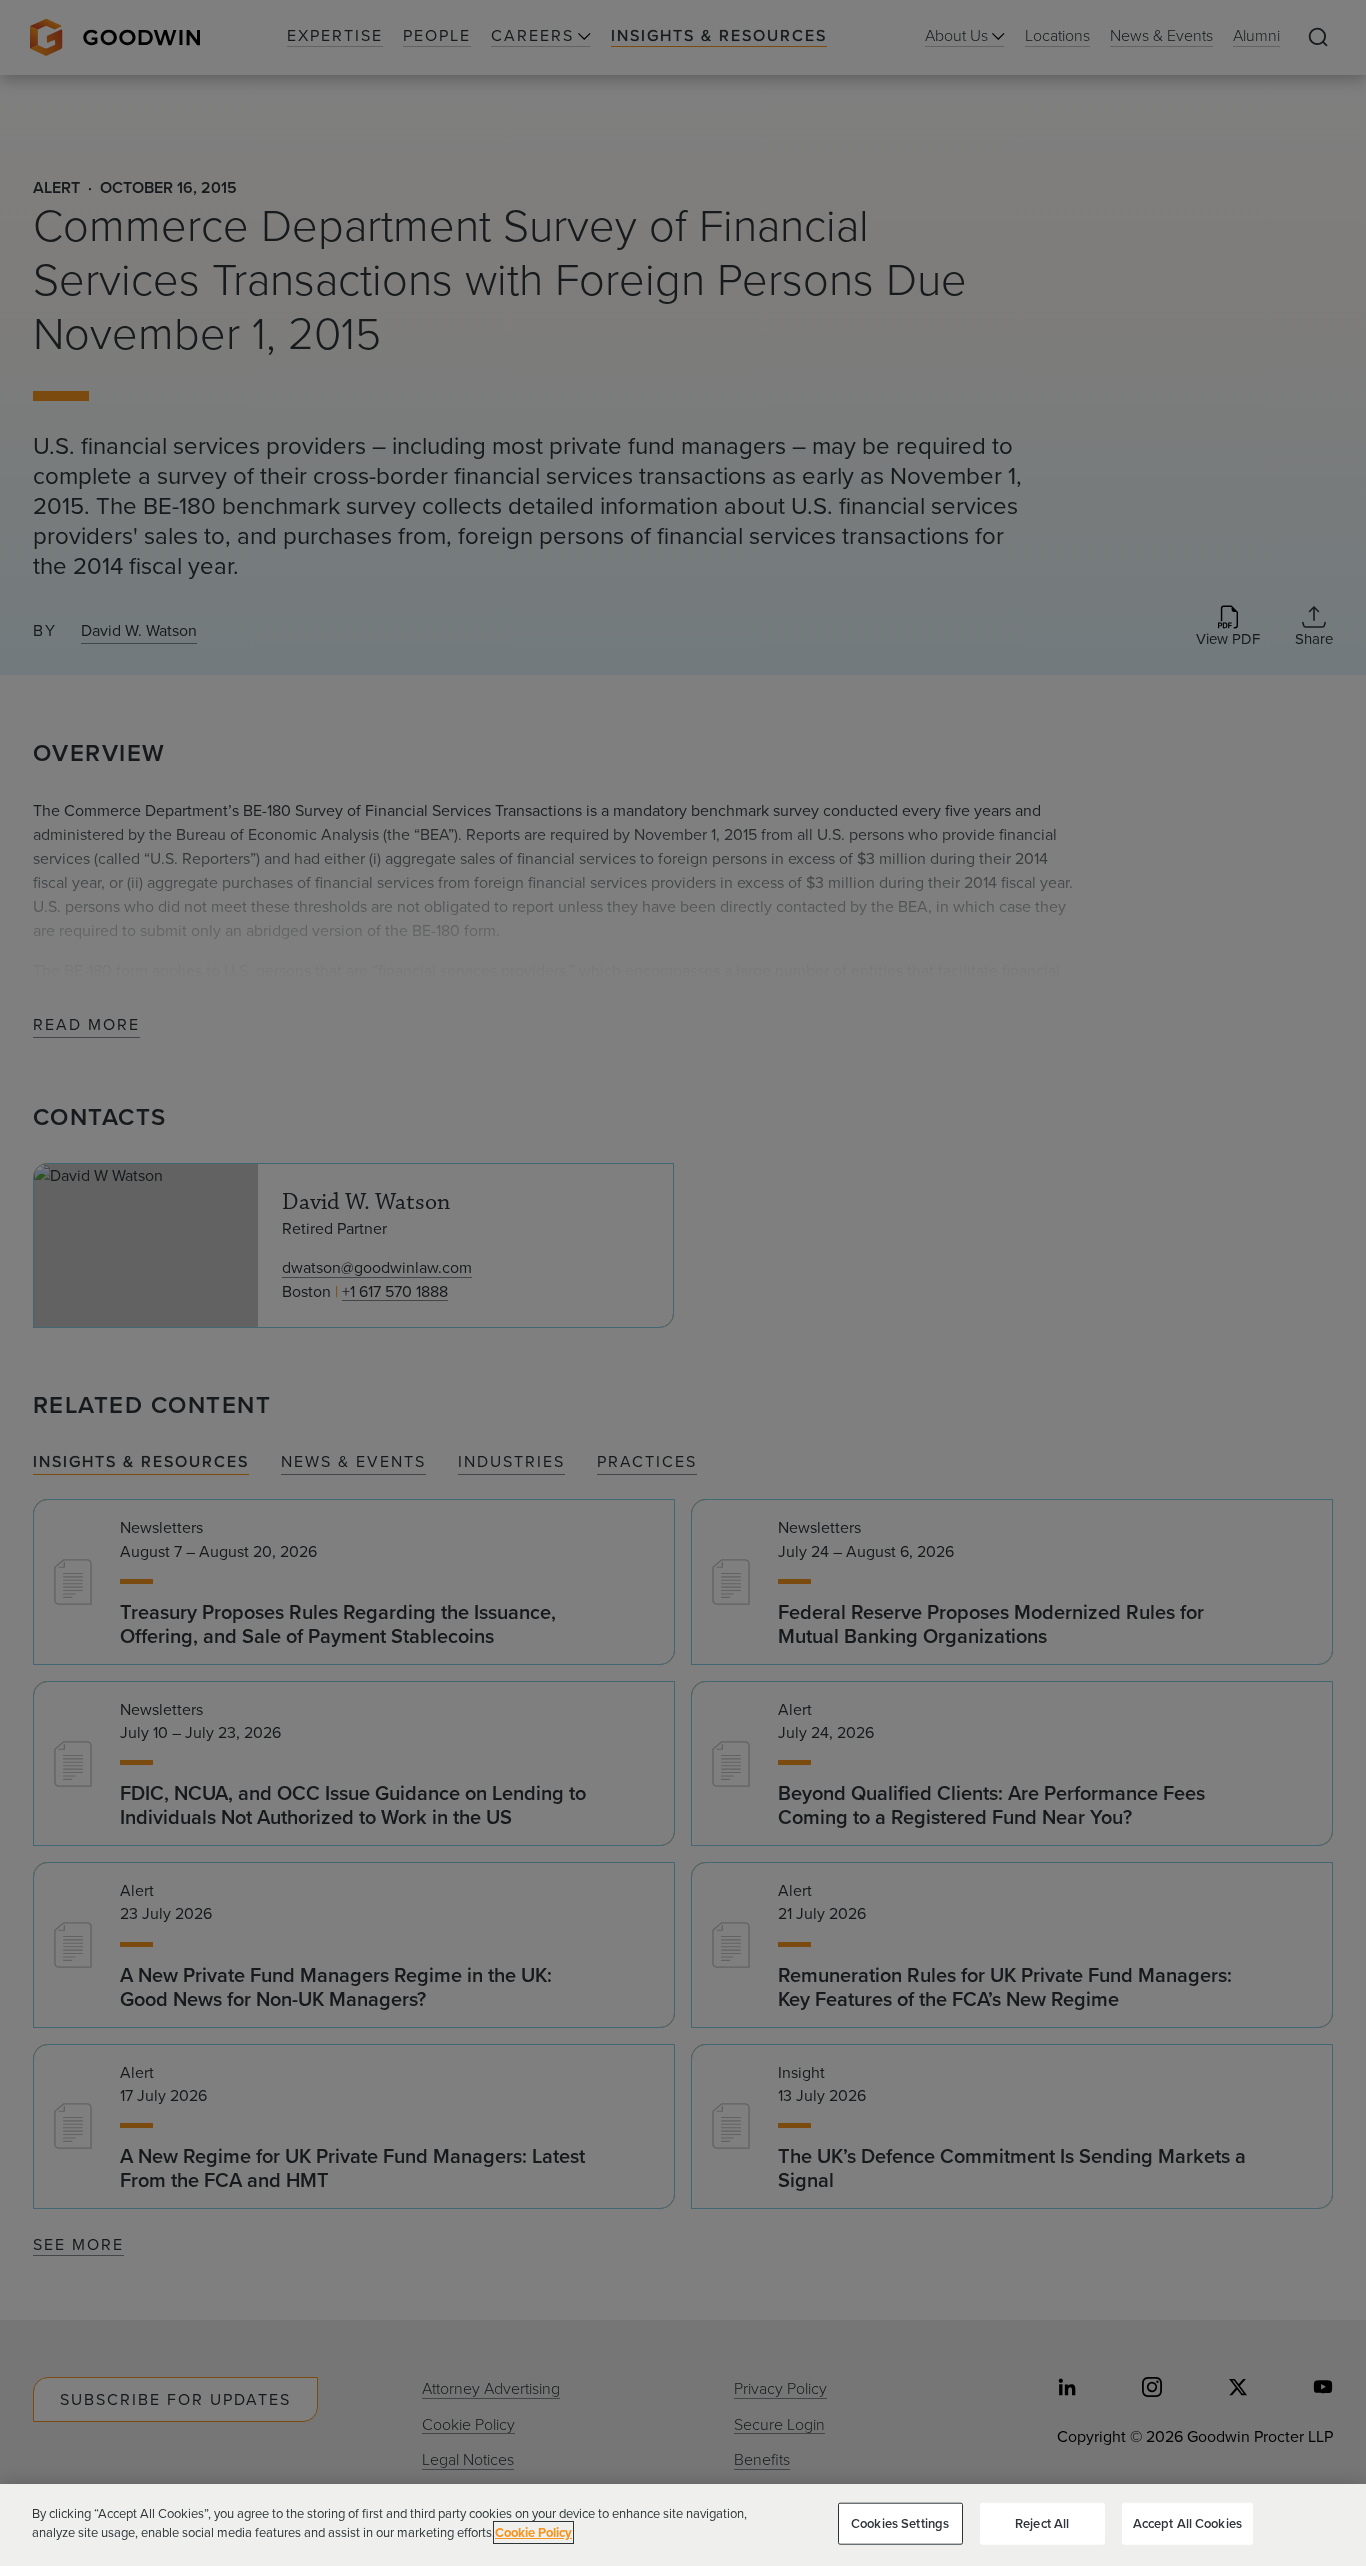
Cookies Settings (900, 2523)
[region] (683, 2525)
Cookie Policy (533, 2532)
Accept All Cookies (1187, 2523)
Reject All (1042, 2523)
